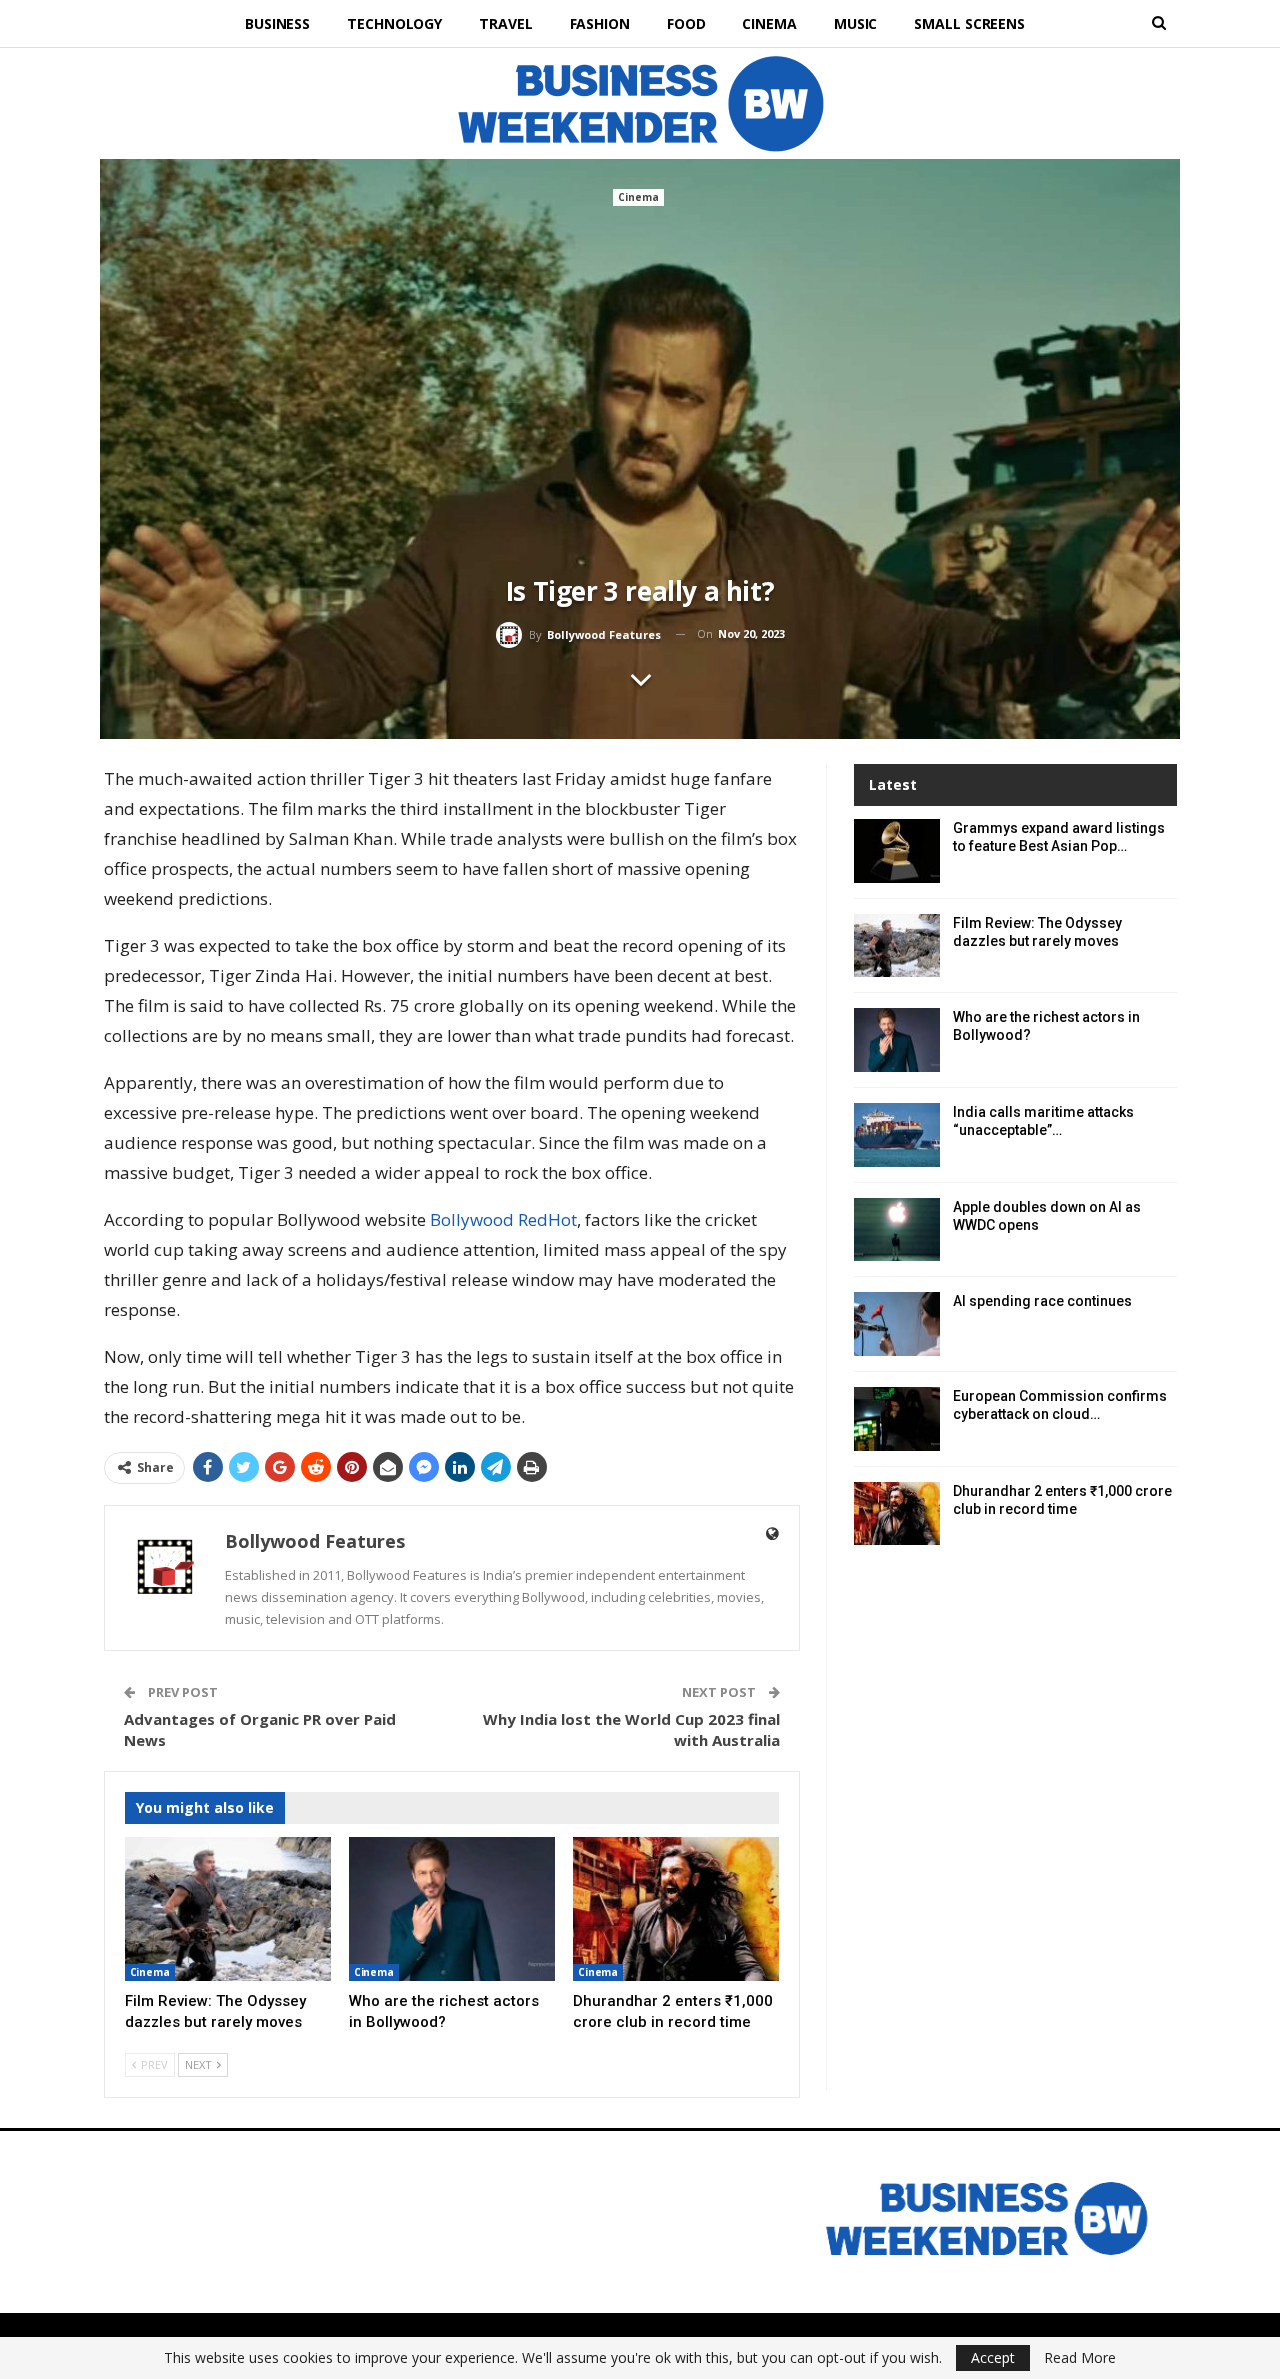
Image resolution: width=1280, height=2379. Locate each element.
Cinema (769, 23)
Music (856, 23)
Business (277, 23)
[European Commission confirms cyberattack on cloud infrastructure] (897, 1419)
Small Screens (969, 23)
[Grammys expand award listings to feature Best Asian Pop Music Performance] (897, 851)
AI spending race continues (1042, 1301)
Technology (394, 23)
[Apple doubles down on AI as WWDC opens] (897, 1230)
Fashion (600, 23)
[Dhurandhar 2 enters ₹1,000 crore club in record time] (676, 1909)
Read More (1080, 2358)
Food (686, 23)
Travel (505, 23)
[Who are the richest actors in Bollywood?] (452, 1909)
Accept (993, 2357)
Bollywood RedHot (503, 1219)
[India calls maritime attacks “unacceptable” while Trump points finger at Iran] (897, 1135)
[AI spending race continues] (897, 1324)
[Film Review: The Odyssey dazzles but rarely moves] (228, 1909)
